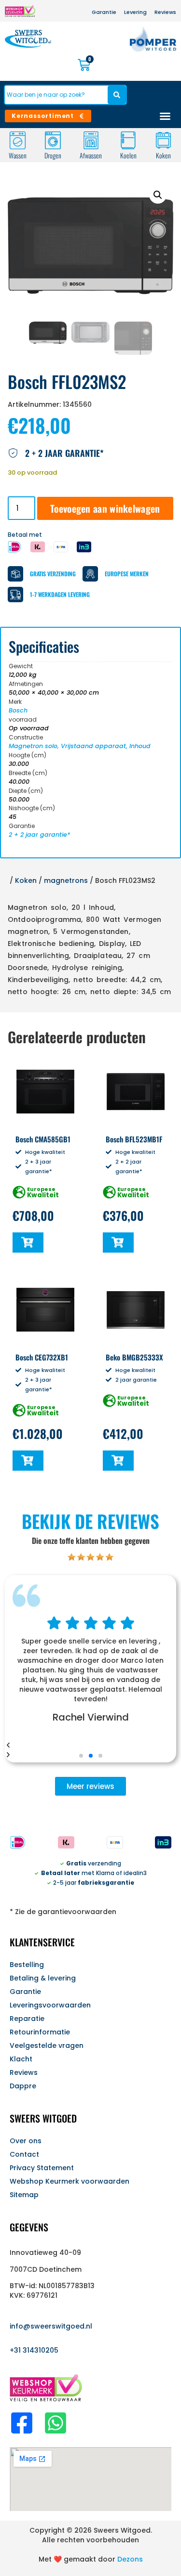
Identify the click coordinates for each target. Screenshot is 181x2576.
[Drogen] (53, 140)
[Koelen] (128, 140)
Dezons (130, 2559)
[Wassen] (18, 140)
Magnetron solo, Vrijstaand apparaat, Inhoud (80, 746)
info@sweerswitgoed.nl (51, 2326)
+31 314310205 (34, 2350)
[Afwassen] (90, 140)
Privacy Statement (42, 2168)
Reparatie (27, 2019)
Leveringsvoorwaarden (50, 2005)
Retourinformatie (40, 2032)
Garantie (25, 1992)
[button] (158, 195)
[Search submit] (117, 95)
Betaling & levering (43, 1978)
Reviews (24, 2072)
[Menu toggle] (165, 116)
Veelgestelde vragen (47, 2045)
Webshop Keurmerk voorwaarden (70, 2181)
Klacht (21, 2059)
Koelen (128, 155)
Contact (24, 2154)
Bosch (18, 710)
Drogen (53, 155)
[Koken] (163, 140)
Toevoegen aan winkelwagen (105, 508)
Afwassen (91, 155)
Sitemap (24, 2195)
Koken (163, 155)
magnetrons (66, 880)
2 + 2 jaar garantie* (39, 835)
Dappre (23, 2086)
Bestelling (27, 1965)
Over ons (26, 2141)
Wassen (18, 155)
